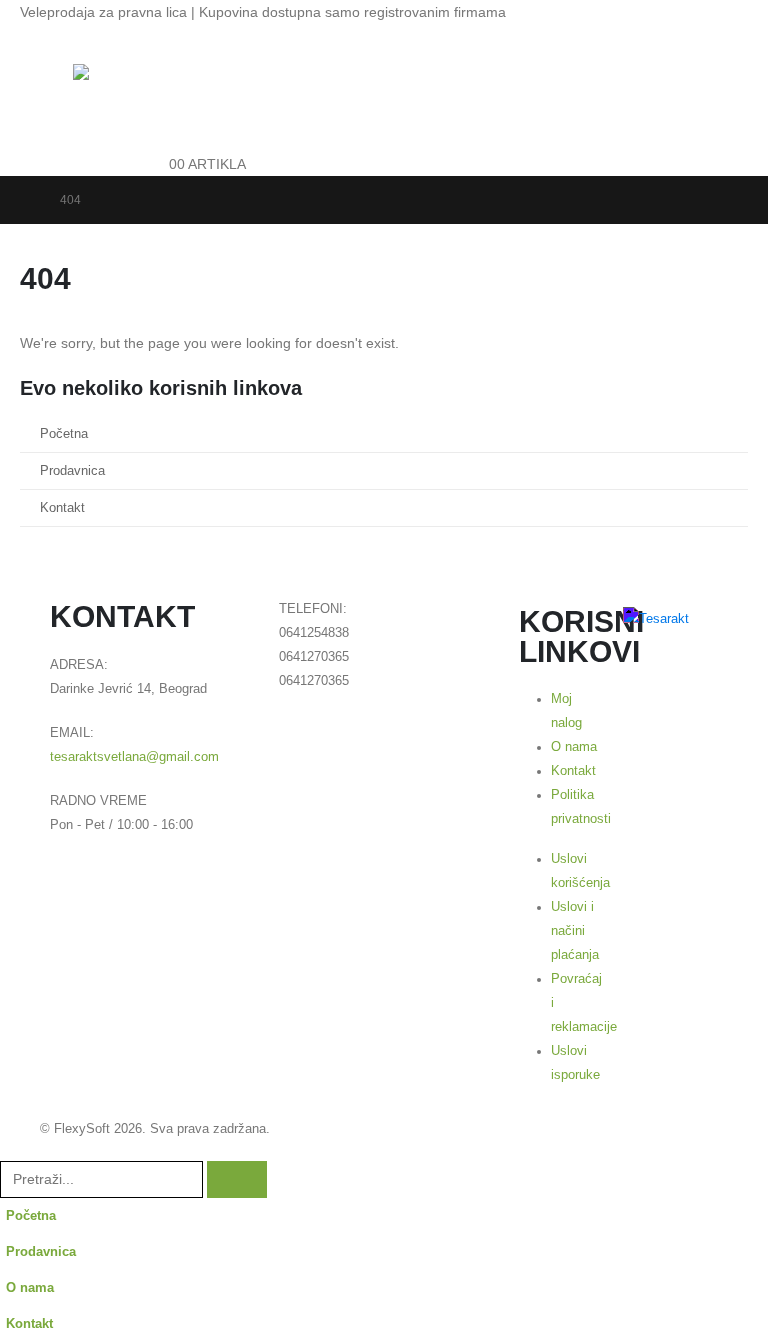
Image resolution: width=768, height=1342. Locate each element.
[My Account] (161, 76)
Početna (64, 434)
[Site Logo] (110, 95)
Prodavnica (72, 471)
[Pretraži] (237, 1179)
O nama (30, 1288)
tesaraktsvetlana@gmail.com (134, 757)
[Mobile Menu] (54, 89)
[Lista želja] (161, 120)
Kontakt (62, 508)
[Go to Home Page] (26, 200)
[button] (12, 1148)
